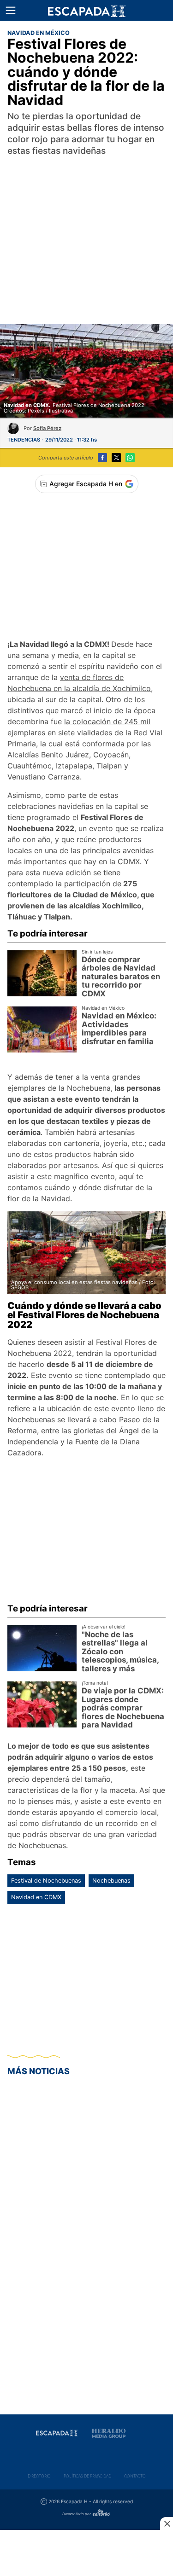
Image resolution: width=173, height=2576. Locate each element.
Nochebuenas (111, 1881)
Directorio (39, 2476)
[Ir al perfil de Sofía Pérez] (13, 431)
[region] (87, 230)
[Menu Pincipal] (10, 10)
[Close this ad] (167, 2524)
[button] (11, 11)
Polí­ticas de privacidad (87, 2476)
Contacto (135, 2476)
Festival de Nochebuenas (46, 1881)
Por (42, 428)
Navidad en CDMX (36, 1897)
